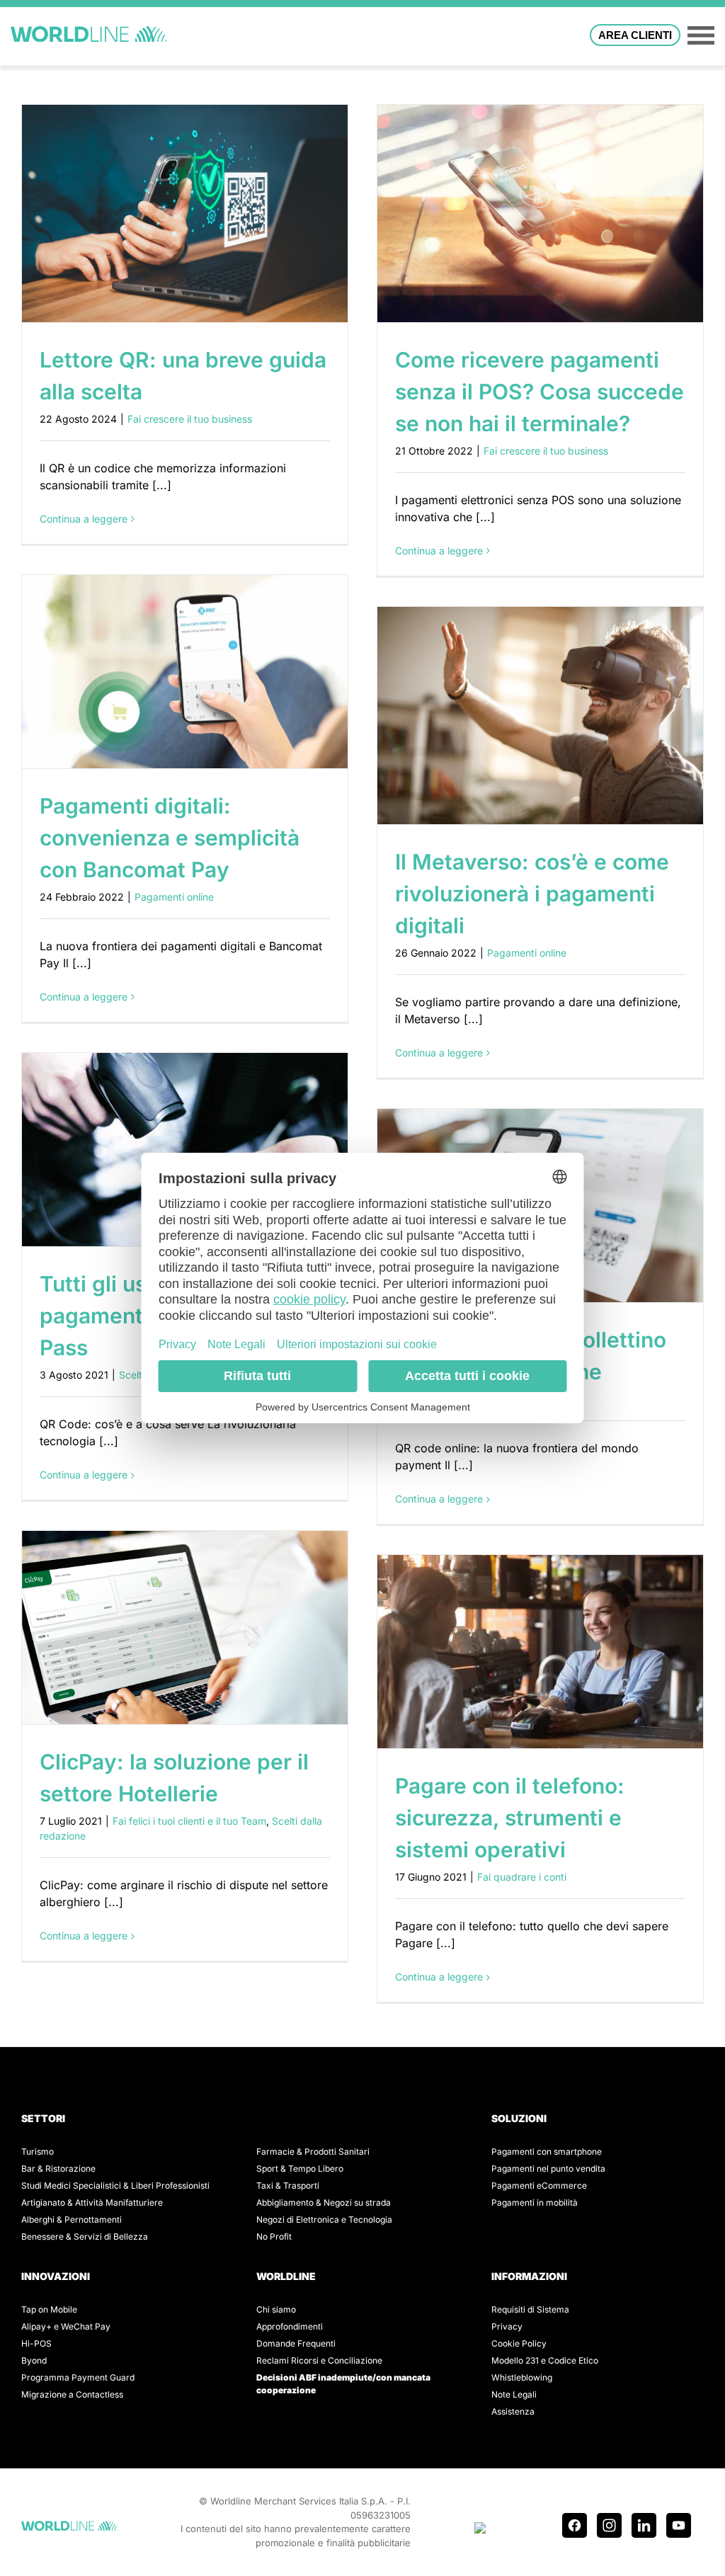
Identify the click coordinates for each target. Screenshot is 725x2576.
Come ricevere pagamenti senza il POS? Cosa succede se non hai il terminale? (540, 392)
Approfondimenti (290, 2326)
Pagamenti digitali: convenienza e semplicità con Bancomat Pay (170, 838)
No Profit (274, 2236)
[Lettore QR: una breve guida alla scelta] (185, 213)
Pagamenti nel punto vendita (548, 2168)
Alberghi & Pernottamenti (72, 2219)
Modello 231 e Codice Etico (545, 2360)
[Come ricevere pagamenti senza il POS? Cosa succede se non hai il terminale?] (540, 213)
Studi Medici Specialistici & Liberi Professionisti (115, 2185)
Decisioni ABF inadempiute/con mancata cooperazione (343, 2384)
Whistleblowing (522, 2377)
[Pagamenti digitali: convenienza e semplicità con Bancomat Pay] (185, 672)
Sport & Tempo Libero (300, 2168)
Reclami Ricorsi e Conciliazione (319, 2360)
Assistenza (513, 2411)
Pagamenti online (174, 897)
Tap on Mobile (49, 2309)
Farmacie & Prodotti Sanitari (313, 2152)
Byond (34, 2360)
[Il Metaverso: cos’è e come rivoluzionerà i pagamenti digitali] (540, 716)
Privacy (507, 2326)
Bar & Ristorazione (58, 2168)
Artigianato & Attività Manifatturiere (92, 2202)
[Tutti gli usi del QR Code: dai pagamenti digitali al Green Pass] (185, 1150)
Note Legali (514, 2394)
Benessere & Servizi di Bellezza (85, 2236)
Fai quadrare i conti (522, 1877)
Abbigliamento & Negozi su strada (324, 2202)
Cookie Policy (519, 2343)
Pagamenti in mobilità (535, 2202)
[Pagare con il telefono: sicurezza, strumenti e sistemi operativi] (540, 1652)
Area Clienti (635, 35)
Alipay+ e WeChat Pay (66, 2326)
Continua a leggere (84, 519)
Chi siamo (276, 2309)
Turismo (38, 2152)
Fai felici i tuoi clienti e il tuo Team (189, 1821)
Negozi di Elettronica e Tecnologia (324, 2219)
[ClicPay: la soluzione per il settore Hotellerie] (185, 1628)
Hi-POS (36, 2343)
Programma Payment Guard (78, 2377)
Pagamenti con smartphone (547, 2152)
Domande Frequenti (296, 2343)
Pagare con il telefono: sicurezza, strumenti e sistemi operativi (510, 1818)
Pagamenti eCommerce (539, 2185)
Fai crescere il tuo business (190, 419)
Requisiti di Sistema (530, 2309)
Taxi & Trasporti (288, 2185)
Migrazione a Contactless (72, 2394)
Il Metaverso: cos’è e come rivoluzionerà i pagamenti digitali (532, 894)
